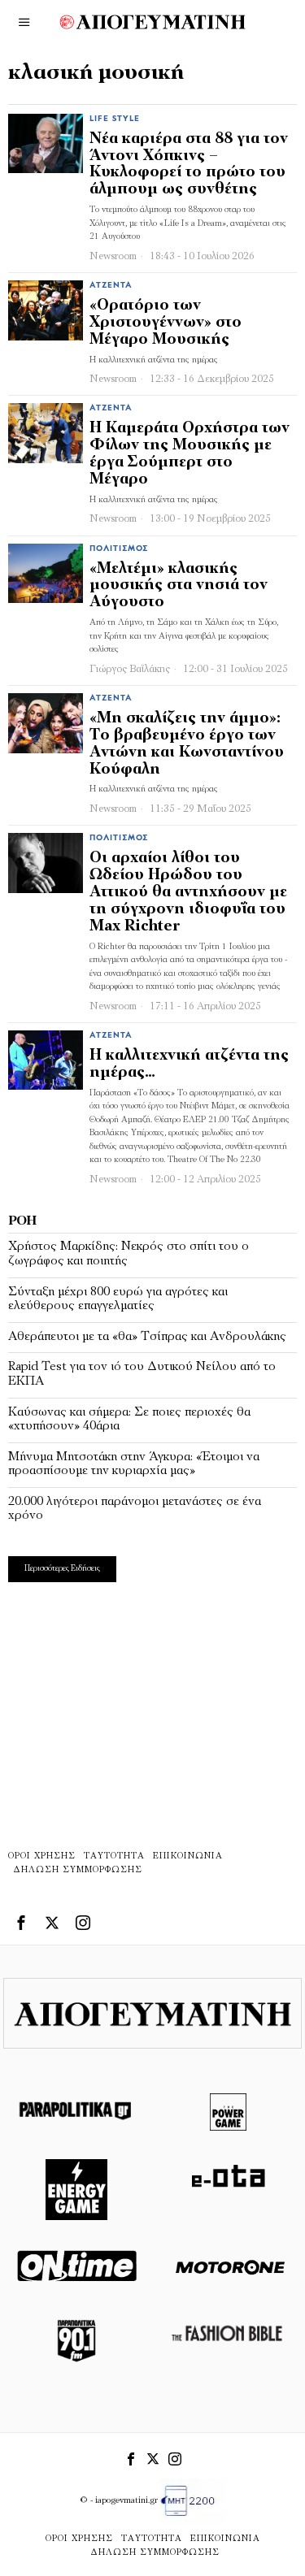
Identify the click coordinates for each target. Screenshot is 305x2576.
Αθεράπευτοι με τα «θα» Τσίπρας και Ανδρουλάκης (147, 1337)
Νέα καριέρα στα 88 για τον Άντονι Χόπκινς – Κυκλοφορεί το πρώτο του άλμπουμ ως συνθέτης (189, 165)
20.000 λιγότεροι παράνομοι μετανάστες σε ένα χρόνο (135, 1509)
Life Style (115, 119)
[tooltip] (21, 1923)
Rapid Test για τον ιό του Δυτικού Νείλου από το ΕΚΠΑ (142, 1374)
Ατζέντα (111, 286)
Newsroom (113, 256)
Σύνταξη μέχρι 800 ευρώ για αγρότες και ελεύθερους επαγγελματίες (118, 1299)
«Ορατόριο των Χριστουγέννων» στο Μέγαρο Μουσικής (166, 323)
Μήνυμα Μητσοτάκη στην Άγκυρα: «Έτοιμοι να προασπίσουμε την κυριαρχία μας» (134, 1464)
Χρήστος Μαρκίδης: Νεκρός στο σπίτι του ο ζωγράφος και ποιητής (129, 1254)
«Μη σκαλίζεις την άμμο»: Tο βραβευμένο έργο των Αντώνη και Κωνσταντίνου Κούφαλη (187, 744)
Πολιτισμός (119, 549)
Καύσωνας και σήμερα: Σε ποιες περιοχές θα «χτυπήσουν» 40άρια (129, 1420)
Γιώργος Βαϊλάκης (130, 669)
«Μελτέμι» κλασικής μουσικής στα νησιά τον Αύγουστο (179, 586)
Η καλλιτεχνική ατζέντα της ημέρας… (189, 1065)
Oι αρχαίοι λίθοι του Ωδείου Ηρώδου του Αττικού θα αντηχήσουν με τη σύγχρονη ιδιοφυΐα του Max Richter (188, 893)
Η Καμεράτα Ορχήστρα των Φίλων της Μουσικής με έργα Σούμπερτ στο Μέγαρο (190, 454)
